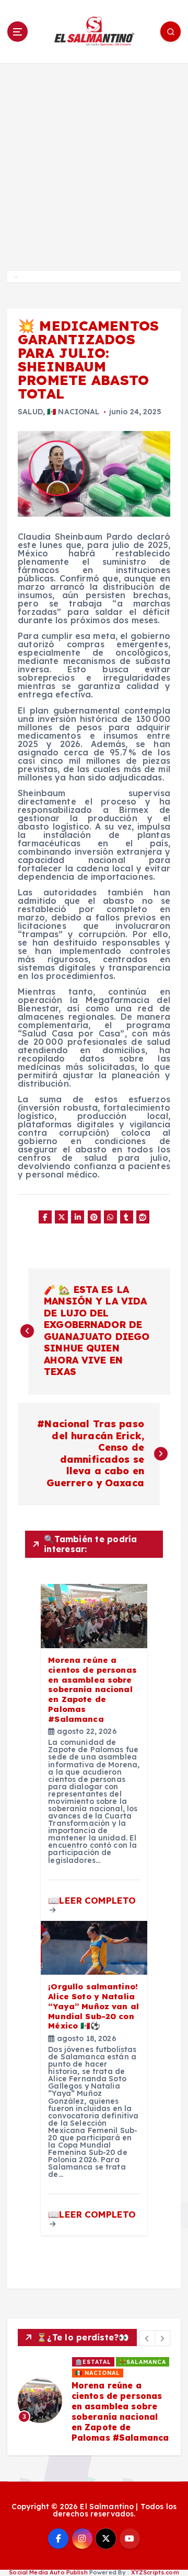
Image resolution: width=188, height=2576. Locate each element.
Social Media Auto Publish (48, 2572)
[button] (147, 2338)
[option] (94, 2401)
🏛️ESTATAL (93, 2362)
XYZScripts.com (155, 2572)
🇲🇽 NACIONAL (73, 412)
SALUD (30, 412)
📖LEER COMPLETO (92, 1900)
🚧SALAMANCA (143, 2362)
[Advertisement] (94, 162)
